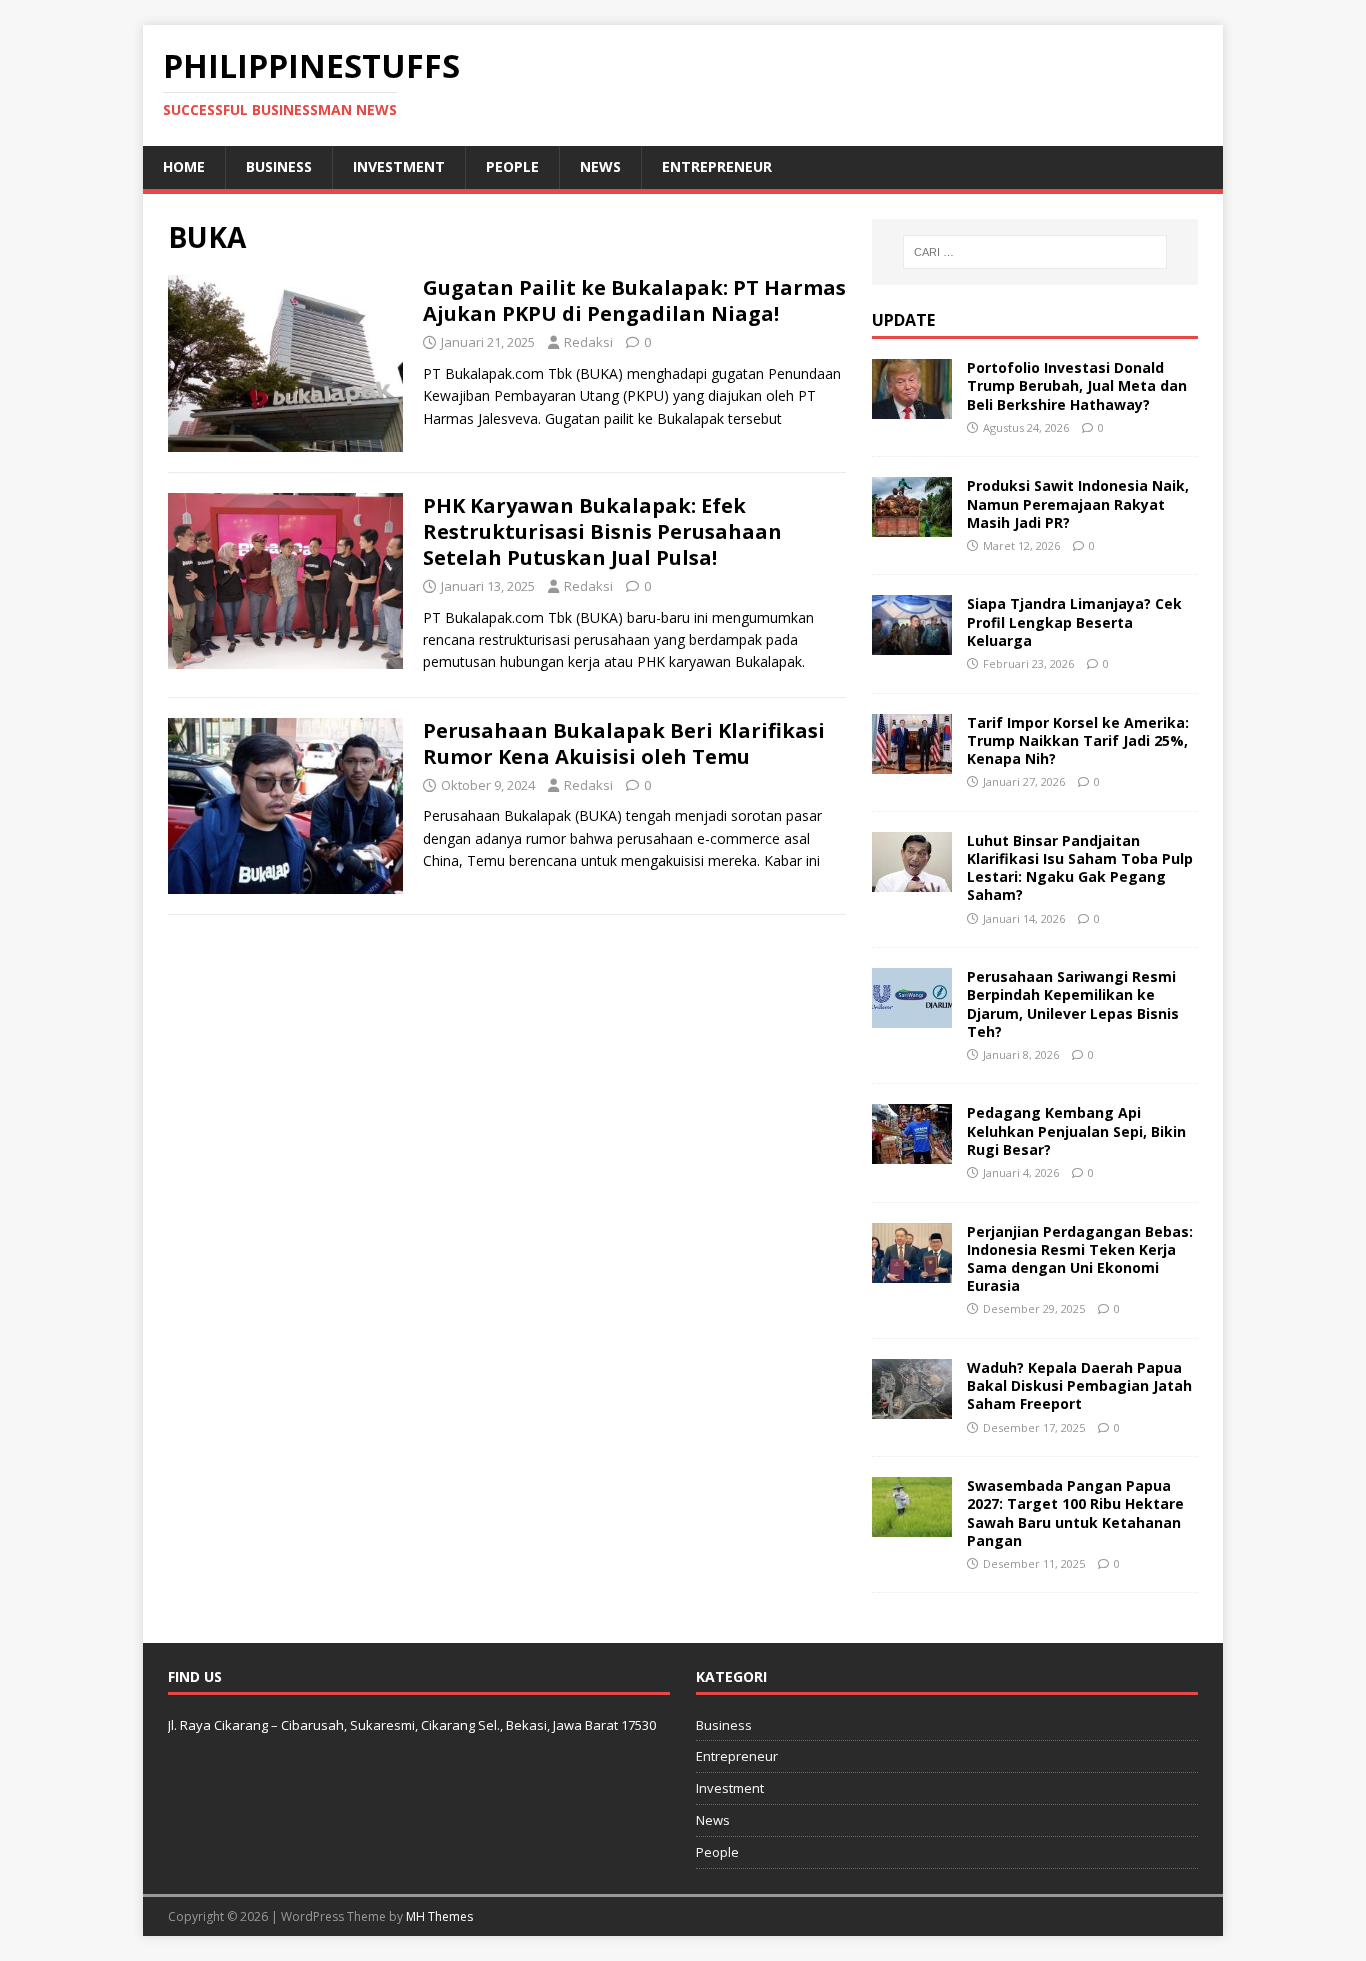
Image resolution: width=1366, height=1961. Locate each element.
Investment (399, 166)
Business (279, 166)
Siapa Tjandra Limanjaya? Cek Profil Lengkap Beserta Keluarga (1074, 621)
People (512, 166)
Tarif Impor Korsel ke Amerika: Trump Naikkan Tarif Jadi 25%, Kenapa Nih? (1078, 740)
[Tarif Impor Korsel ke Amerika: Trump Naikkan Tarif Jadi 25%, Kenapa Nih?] (912, 761)
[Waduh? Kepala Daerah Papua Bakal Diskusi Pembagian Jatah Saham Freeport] (912, 1407)
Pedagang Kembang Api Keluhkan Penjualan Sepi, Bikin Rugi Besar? (1076, 1130)
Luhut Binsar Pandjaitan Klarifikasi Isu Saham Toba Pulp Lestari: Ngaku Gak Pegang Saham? (1080, 868)
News (600, 166)
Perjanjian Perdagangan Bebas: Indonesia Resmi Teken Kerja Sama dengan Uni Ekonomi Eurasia (1080, 1259)
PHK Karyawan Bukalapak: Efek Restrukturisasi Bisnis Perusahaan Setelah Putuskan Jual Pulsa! (602, 531)
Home (184, 166)
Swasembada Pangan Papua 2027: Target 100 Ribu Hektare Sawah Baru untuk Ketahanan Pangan (1075, 1513)
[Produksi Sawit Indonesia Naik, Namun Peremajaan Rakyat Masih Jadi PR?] (912, 525)
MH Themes (439, 1916)
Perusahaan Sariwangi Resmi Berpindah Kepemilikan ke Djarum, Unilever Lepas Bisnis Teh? (1073, 1004)
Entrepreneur (717, 166)
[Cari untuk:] (1035, 252)
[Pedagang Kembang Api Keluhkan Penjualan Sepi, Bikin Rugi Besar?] (912, 1152)
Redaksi (588, 342)
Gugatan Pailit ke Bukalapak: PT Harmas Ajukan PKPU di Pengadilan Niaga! (634, 300)
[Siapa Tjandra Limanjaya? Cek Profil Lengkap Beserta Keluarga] (912, 643)
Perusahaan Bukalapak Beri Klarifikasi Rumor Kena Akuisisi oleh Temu (624, 743)
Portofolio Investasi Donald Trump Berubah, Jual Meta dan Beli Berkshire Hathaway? (1077, 385)
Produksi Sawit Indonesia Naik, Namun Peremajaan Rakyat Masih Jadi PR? (1078, 503)
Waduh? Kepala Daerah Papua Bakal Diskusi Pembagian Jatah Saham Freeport (1079, 1385)
